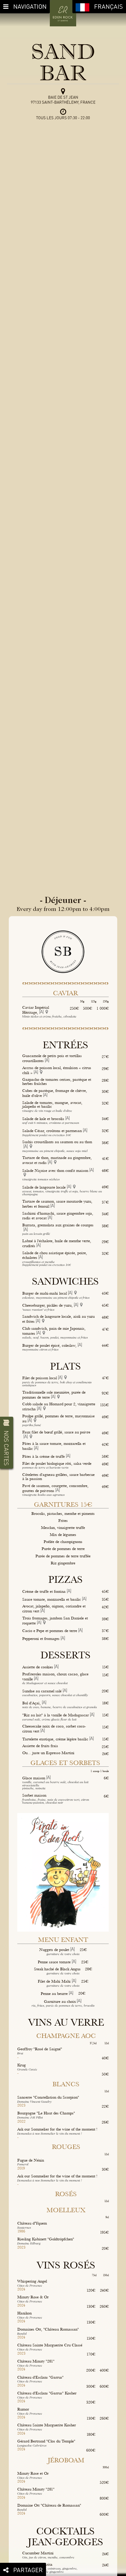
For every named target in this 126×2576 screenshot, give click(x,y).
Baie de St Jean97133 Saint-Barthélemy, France (63, 100)
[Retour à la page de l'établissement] (63, 13)
